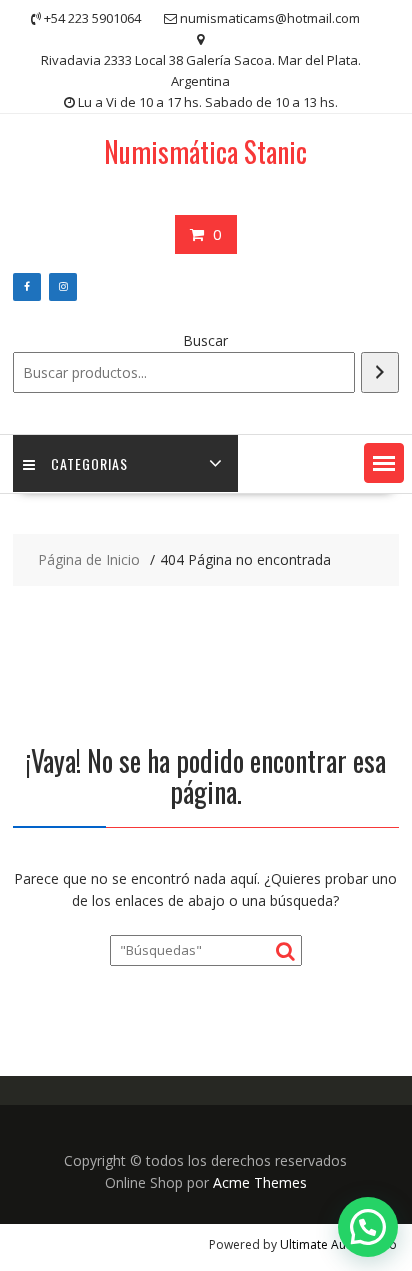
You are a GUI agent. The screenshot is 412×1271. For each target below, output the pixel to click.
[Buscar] (380, 372)
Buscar (205, 340)
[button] (384, 463)
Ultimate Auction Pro (338, 1244)
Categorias (89, 463)
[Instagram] (63, 287)
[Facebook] (27, 287)
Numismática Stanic (205, 151)
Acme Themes (260, 1182)
